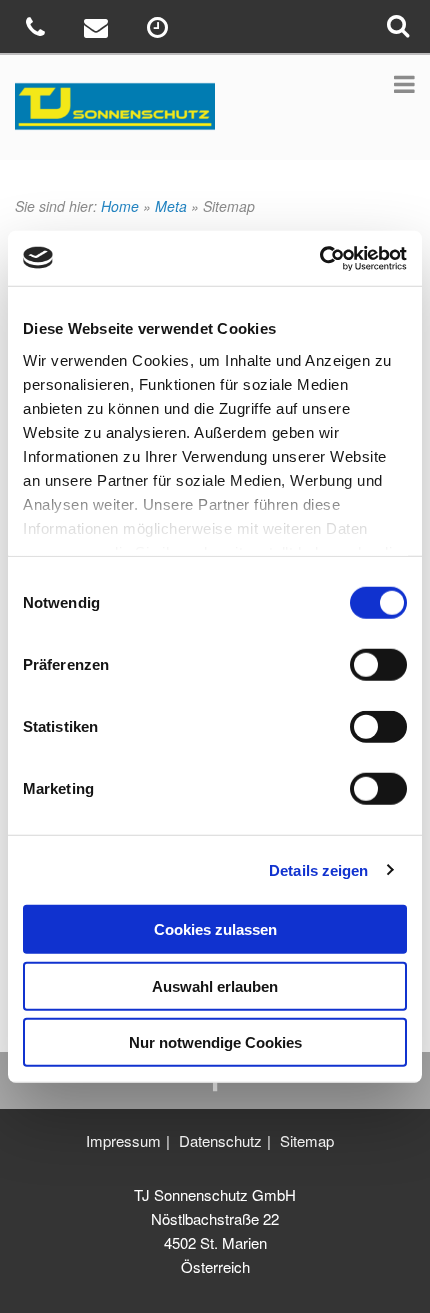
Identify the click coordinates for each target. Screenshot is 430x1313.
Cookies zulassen (215, 929)
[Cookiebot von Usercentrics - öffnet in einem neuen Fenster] (319, 258)
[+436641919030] (37, 30)
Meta (171, 206)
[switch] (378, 665)
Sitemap (307, 1140)
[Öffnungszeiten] (159, 30)
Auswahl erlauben (215, 985)
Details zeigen (318, 869)
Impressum (123, 1140)
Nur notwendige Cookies (215, 1042)
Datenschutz (220, 1140)
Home (120, 206)
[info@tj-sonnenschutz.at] (98, 30)
